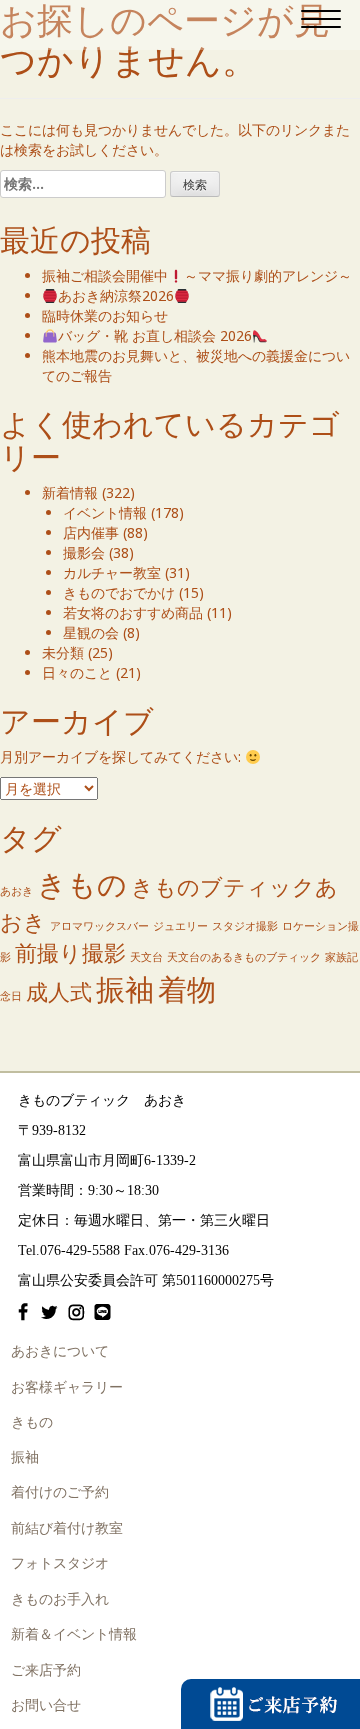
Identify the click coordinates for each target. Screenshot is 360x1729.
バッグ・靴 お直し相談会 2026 (155, 335)
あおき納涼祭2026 (116, 295)
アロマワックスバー (99, 926)
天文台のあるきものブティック (244, 957)
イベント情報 (105, 512)
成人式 (59, 991)
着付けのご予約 (60, 1492)
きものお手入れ (60, 1599)
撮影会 (84, 552)
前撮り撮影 (70, 952)
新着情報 (70, 492)
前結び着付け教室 (67, 1528)
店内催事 (91, 532)
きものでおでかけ (119, 592)
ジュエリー (180, 926)
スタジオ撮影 (245, 926)
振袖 (125, 989)
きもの (82, 884)
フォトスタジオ (60, 1563)
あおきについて (60, 1351)
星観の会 (91, 632)
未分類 (63, 652)
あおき (16, 891)
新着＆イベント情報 (74, 1634)
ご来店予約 (46, 1670)
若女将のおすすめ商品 (133, 612)
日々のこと (77, 672)
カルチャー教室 (112, 572)
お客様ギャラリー (67, 1387)
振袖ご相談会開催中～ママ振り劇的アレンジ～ (197, 275)
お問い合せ (46, 1705)
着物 (187, 989)
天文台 (146, 957)
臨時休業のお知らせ (105, 315)
